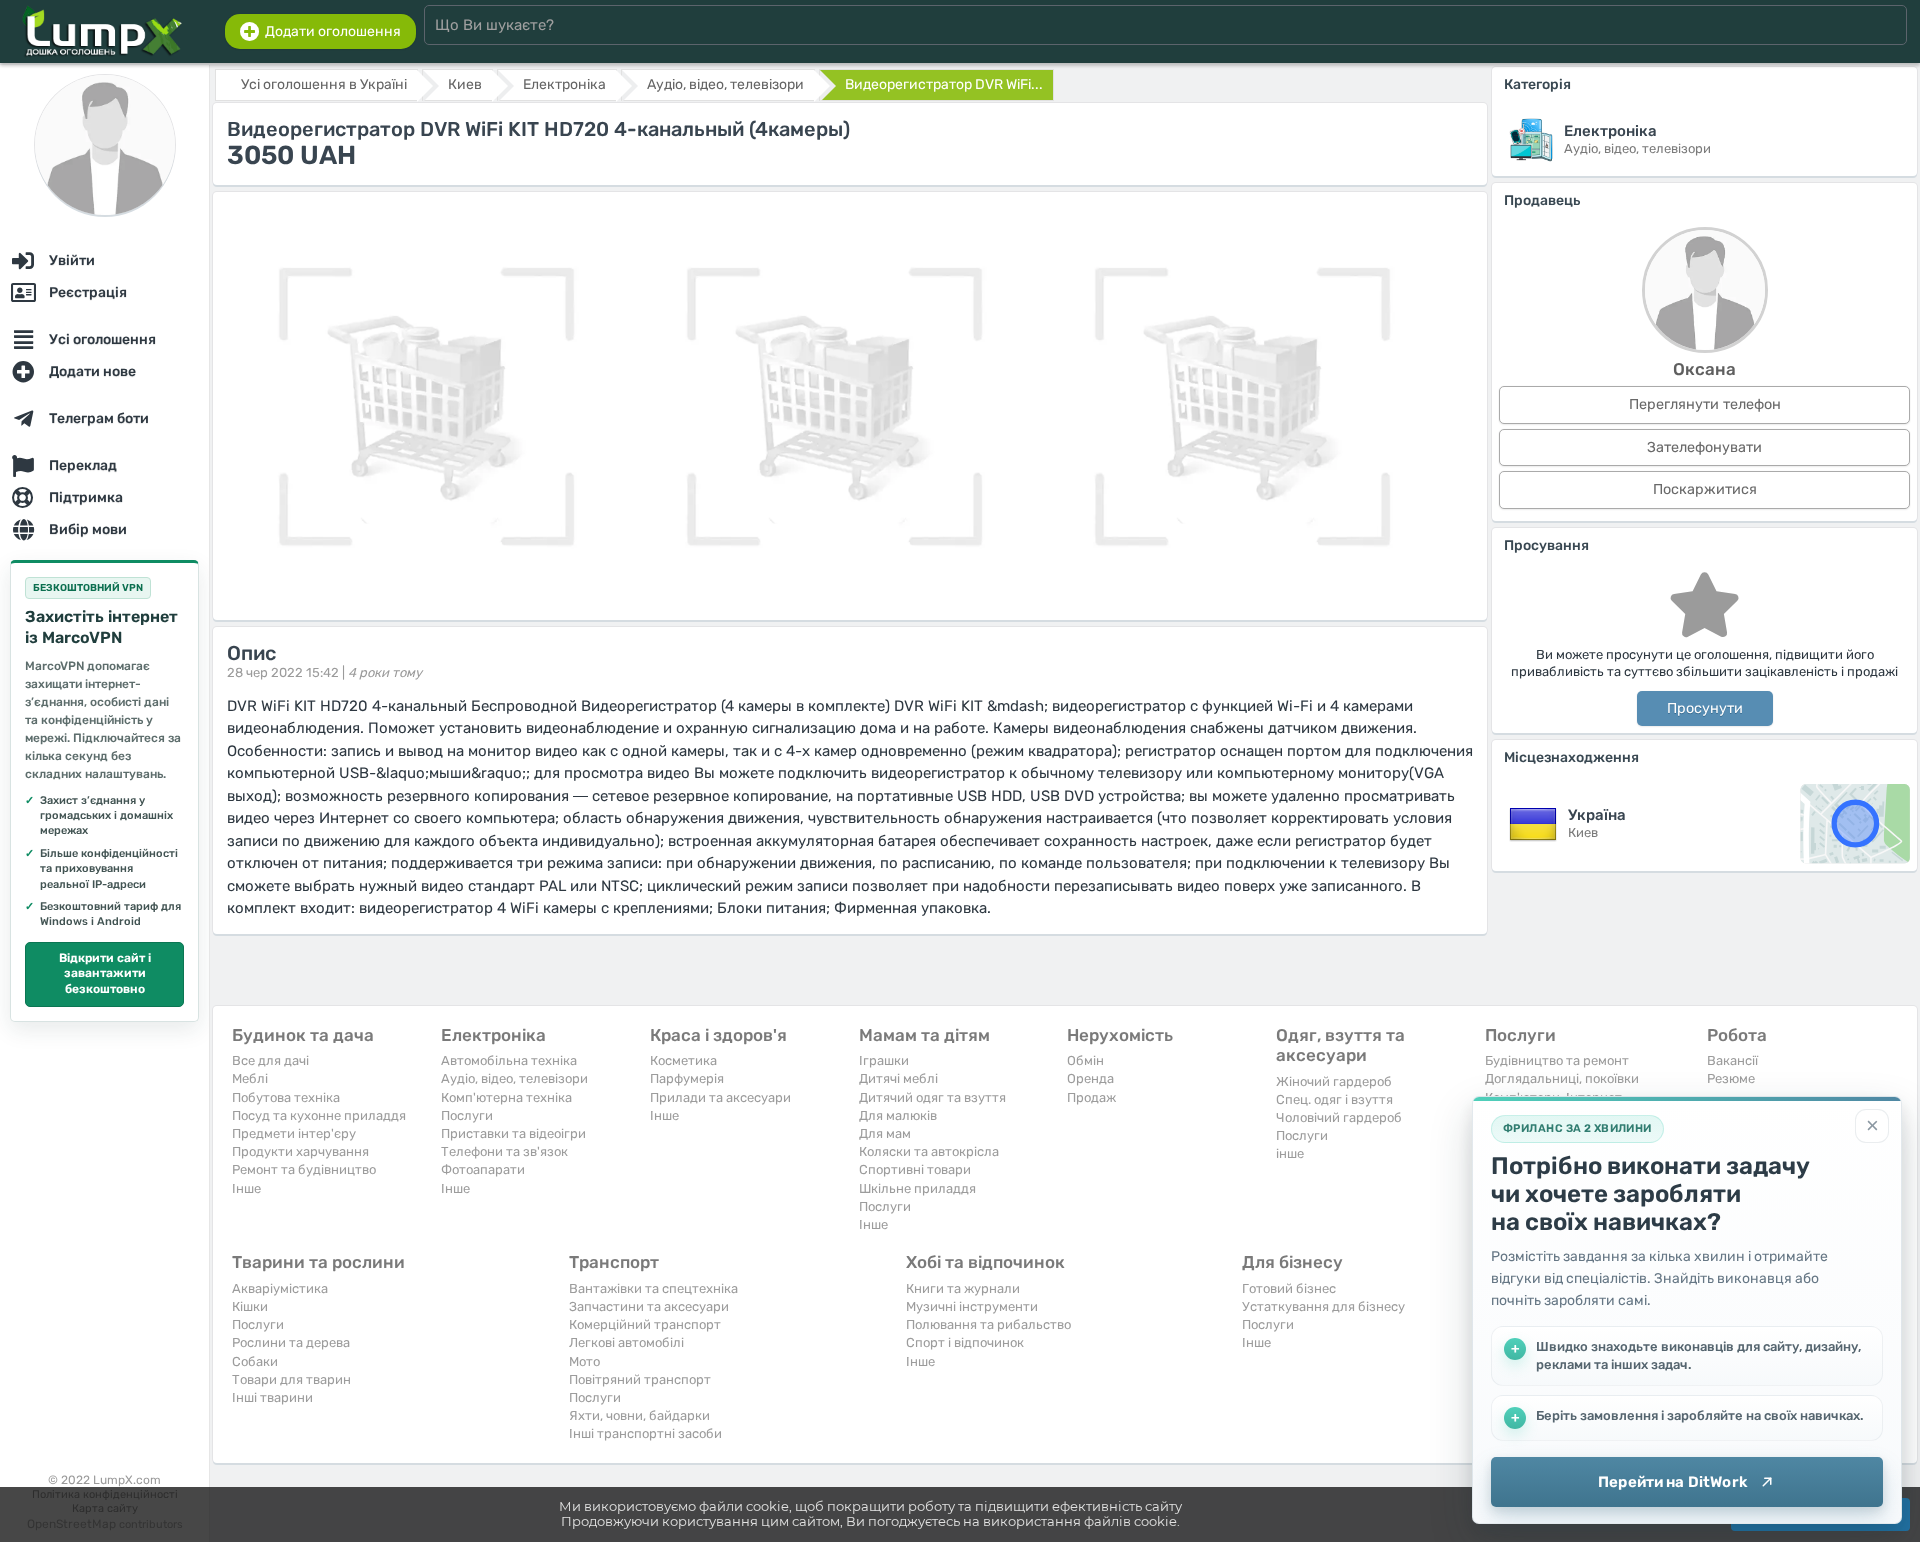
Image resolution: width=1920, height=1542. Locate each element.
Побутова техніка (286, 1097)
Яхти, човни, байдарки (639, 1415)
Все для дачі (270, 1060)
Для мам (885, 1133)
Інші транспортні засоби (645, 1433)
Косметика (683, 1060)
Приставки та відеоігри (513, 1133)
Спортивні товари (915, 1169)
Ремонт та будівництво (304, 1169)
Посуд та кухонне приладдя (319, 1115)
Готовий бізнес (1289, 1288)
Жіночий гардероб (1334, 1081)
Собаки (255, 1361)
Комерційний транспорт (645, 1324)
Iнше (246, 1188)
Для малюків (898, 1115)
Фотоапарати (483, 1169)
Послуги (467, 1115)
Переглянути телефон (1705, 404)
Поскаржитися (1705, 489)
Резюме (1731, 1078)
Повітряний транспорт (640, 1379)
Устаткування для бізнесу (1323, 1306)
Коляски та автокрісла (929, 1151)
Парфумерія (687, 1078)
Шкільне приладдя (917, 1188)
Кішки (250, 1306)
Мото (584, 1361)
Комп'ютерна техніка (506, 1097)
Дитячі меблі (898, 1078)
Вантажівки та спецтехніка (653, 1288)
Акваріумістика (280, 1288)
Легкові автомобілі (626, 1342)
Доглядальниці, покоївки (1562, 1078)
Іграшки (884, 1060)
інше (1290, 1153)
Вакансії (1732, 1060)
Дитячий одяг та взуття (932, 1097)
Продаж (1091, 1097)
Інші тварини (272, 1397)
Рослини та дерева (291, 1342)
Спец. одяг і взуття (1334, 1099)
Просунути (1705, 708)
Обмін (1085, 1060)
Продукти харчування (300, 1151)
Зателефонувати (1704, 447)
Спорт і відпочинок (965, 1342)
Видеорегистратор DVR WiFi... (944, 84)
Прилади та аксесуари (720, 1097)
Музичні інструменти (972, 1306)
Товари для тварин (291, 1379)
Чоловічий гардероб (1339, 1117)
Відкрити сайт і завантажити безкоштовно (105, 973)
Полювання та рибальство (988, 1324)
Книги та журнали (963, 1288)
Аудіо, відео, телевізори (514, 1078)
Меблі (250, 1078)
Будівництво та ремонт (1557, 1060)
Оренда (1090, 1078)
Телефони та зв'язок (504, 1151)
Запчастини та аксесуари (649, 1306)
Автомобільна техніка (509, 1060)
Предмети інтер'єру (294, 1133)
